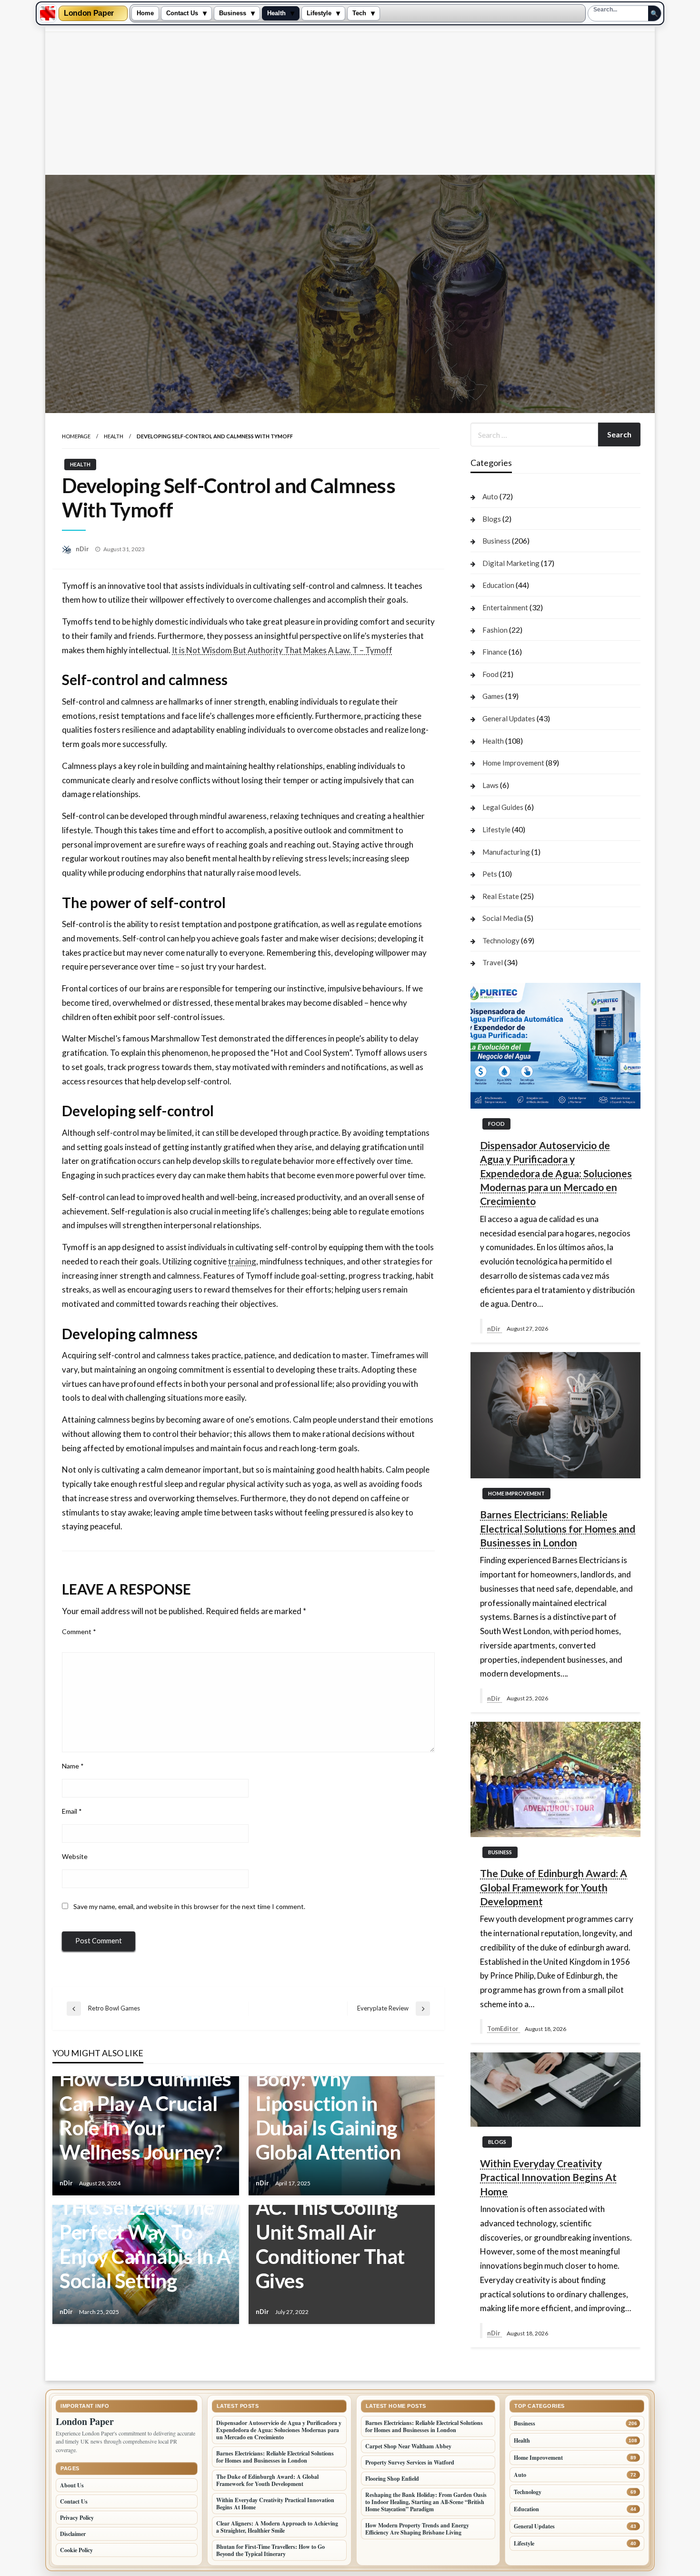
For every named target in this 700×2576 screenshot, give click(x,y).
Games (493, 696)
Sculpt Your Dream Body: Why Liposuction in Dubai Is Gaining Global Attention (338, 2103)
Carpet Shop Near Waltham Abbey (408, 2446)
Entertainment (505, 607)
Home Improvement (513, 763)
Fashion (495, 630)
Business (233, 13)
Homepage (76, 436)
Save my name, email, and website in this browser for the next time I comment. (189, 1906)
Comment (79, 1631)
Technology (501, 940)
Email (72, 1811)
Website (75, 1856)
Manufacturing (506, 852)
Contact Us (182, 13)
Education (498, 585)
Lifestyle (319, 13)
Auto (490, 496)
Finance (495, 652)
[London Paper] (48, 13)
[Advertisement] (350, 103)
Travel (493, 962)
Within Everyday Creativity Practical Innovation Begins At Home (548, 2177)
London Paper (89, 13)
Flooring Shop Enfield (392, 2479)
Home (145, 13)
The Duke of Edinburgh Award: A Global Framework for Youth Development (554, 1887)
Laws (490, 785)
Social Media (503, 918)
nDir (83, 549)
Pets (490, 874)
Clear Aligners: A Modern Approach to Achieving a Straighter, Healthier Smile (277, 2527)
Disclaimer (73, 2534)
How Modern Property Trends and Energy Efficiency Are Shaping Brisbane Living (417, 2529)
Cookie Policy (76, 2550)
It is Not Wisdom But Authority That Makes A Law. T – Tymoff (282, 650)
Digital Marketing (511, 563)
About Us (72, 2485)
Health (276, 13)
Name (73, 1766)
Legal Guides (503, 807)
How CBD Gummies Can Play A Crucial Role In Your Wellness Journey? (145, 2115)
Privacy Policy (77, 2518)
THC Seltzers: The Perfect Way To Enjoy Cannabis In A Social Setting (145, 2244)
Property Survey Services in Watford (410, 2462)
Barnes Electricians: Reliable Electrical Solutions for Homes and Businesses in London (558, 1528)
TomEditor (504, 2029)
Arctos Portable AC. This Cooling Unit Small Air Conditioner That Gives (330, 2232)
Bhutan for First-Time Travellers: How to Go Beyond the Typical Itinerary (270, 2550)
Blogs (492, 519)
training (242, 1261)
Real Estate (501, 896)
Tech (359, 13)
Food (490, 674)
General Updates (509, 718)
